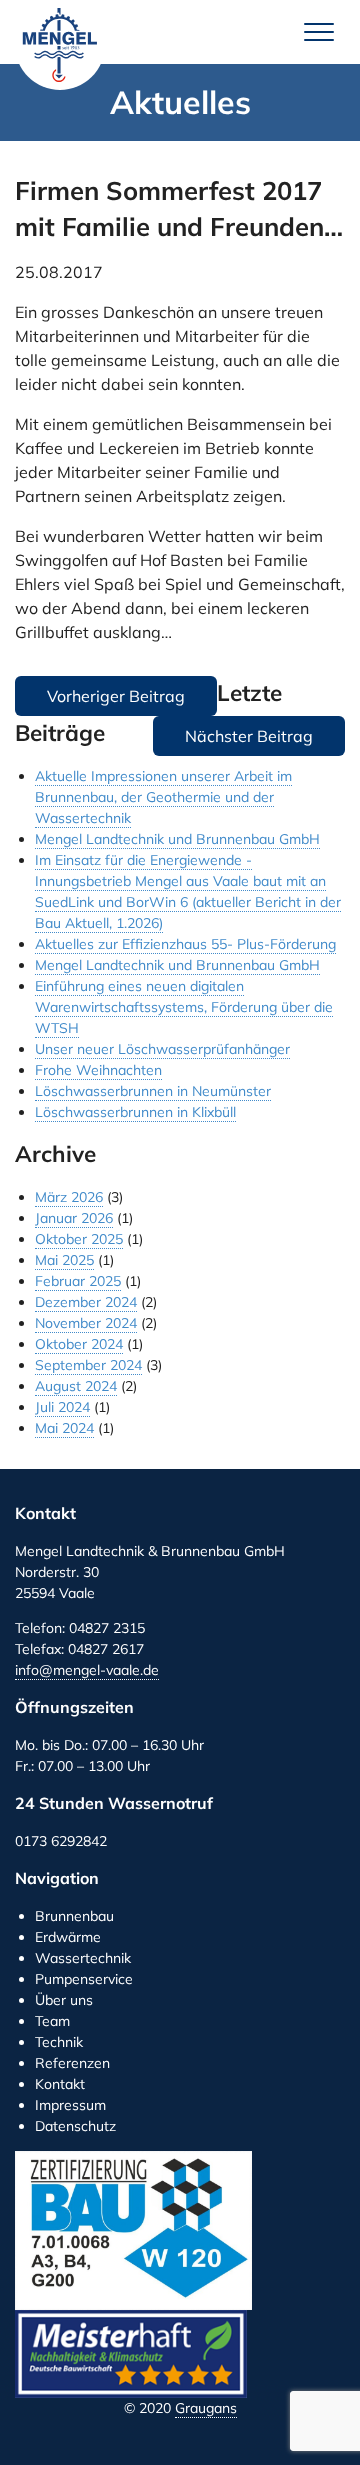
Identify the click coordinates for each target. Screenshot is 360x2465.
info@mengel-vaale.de (87, 1670)
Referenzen (72, 2063)
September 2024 (88, 1365)
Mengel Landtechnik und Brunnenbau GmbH (60, 45)
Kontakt (60, 2084)
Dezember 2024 (86, 1302)
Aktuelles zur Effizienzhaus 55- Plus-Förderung (185, 944)
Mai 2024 (64, 1428)
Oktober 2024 (79, 1344)
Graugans (206, 2408)
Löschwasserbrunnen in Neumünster (153, 1091)
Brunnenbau (74, 1916)
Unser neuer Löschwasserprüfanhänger (162, 1049)
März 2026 (69, 1197)
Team (52, 2021)
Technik (59, 2042)
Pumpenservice (84, 1979)
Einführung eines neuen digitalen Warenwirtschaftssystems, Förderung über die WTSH (184, 1007)
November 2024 (86, 1323)
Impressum (70, 2105)
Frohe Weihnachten (98, 1070)
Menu (319, 32)
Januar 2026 (74, 1218)
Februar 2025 (78, 1281)
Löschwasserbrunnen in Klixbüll (135, 1112)
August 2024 (76, 1386)
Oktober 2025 (79, 1239)
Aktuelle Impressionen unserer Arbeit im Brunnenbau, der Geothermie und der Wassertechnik (163, 797)
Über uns (64, 2000)
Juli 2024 (62, 1407)
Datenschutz (75, 2126)
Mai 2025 (64, 1260)
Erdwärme (68, 1937)
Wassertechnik (83, 1958)
